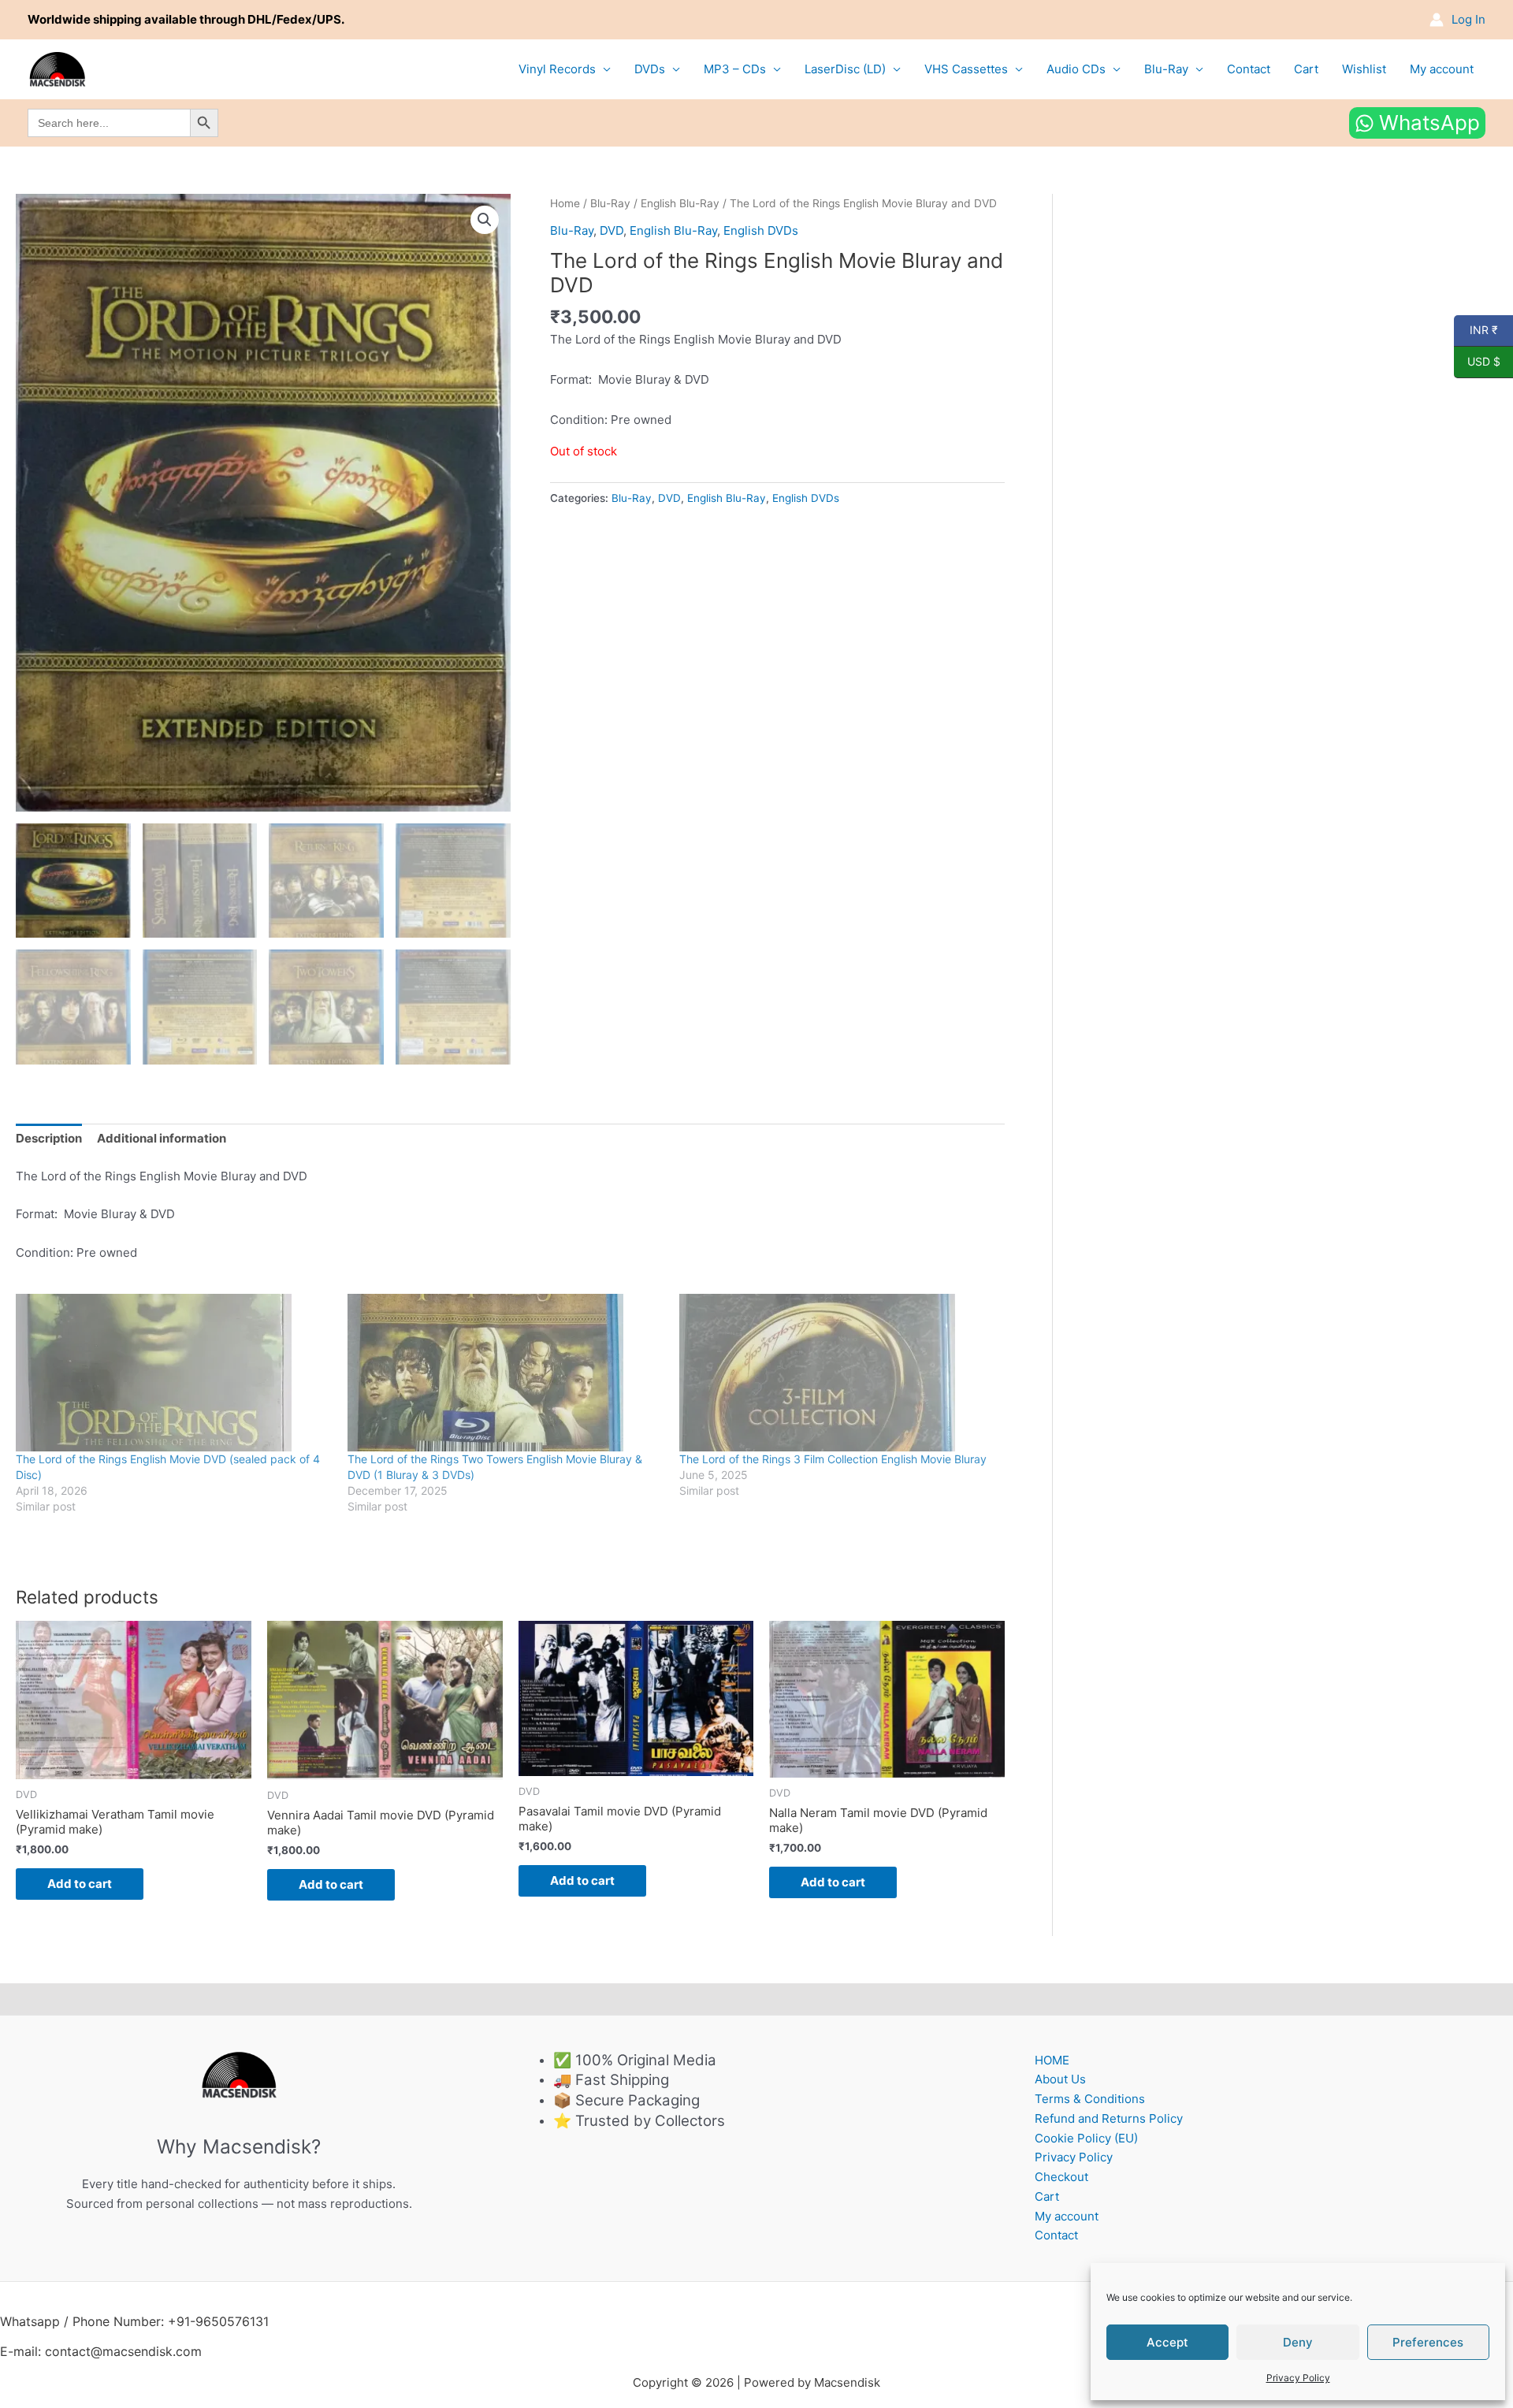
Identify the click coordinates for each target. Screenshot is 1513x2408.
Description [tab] (49, 1138)
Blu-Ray (1166, 69)
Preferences (1428, 2342)
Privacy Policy (1298, 2378)
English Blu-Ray (680, 203)
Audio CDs (1076, 69)
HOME (1052, 2060)
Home (565, 203)
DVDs (650, 69)
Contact (1249, 69)
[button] (485, 220)
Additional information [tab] (162, 1138)
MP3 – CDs (735, 69)
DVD (612, 230)
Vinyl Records (557, 69)
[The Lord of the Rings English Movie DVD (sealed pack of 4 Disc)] (174, 1373)
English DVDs (761, 230)
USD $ (1477, 362)
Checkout (1061, 2177)
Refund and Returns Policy (1109, 2118)
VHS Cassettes (966, 69)
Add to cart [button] (80, 1884)
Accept (1167, 2342)
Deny (1298, 2342)
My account (1442, 69)
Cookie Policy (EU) (1086, 2138)
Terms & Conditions (1090, 2099)
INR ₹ (1476, 330)
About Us (1060, 2079)
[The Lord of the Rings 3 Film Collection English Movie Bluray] (837, 1373)
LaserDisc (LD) (845, 69)
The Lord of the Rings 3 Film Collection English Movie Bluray (833, 1459)
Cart (1306, 69)
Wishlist (1364, 69)
